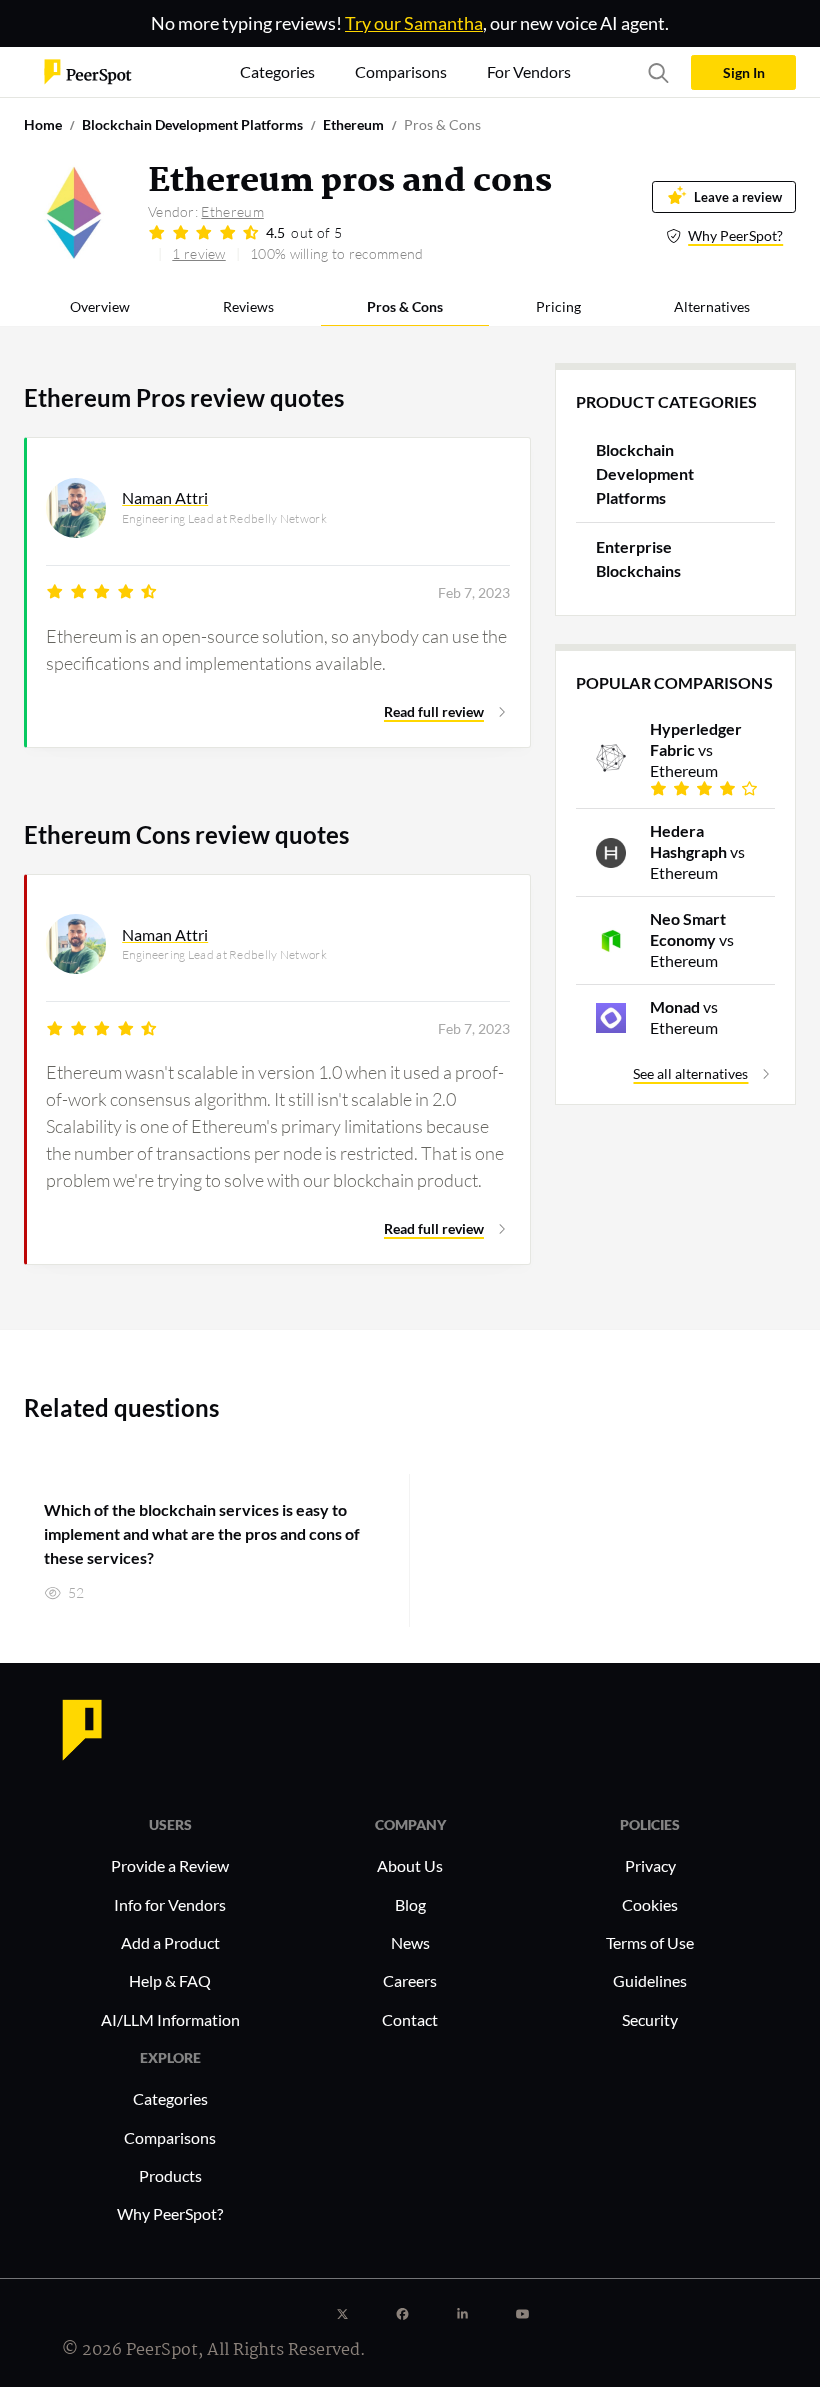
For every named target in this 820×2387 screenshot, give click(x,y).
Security (650, 2019)
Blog (410, 1904)
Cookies (650, 1904)
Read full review (434, 711)
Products (170, 2175)
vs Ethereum (696, 749)
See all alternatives (690, 1073)
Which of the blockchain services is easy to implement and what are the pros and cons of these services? (202, 1533)
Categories (170, 2098)
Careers (410, 1980)
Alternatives (712, 306)
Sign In (744, 72)
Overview (100, 306)
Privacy (650, 1865)
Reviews (248, 306)
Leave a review (738, 197)
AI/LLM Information (170, 2019)
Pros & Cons (405, 306)
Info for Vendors (170, 1904)
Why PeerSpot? (735, 235)
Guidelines (650, 1980)
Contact (410, 2019)
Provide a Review (170, 1865)
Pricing (558, 306)
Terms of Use (650, 1942)
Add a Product (170, 1942)
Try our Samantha (414, 23)
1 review (198, 253)
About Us (410, 1865)
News (410, 1942)
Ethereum (232, 211)
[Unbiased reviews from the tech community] (88, 70)
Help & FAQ (170, 1980)
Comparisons (170, 2137)
